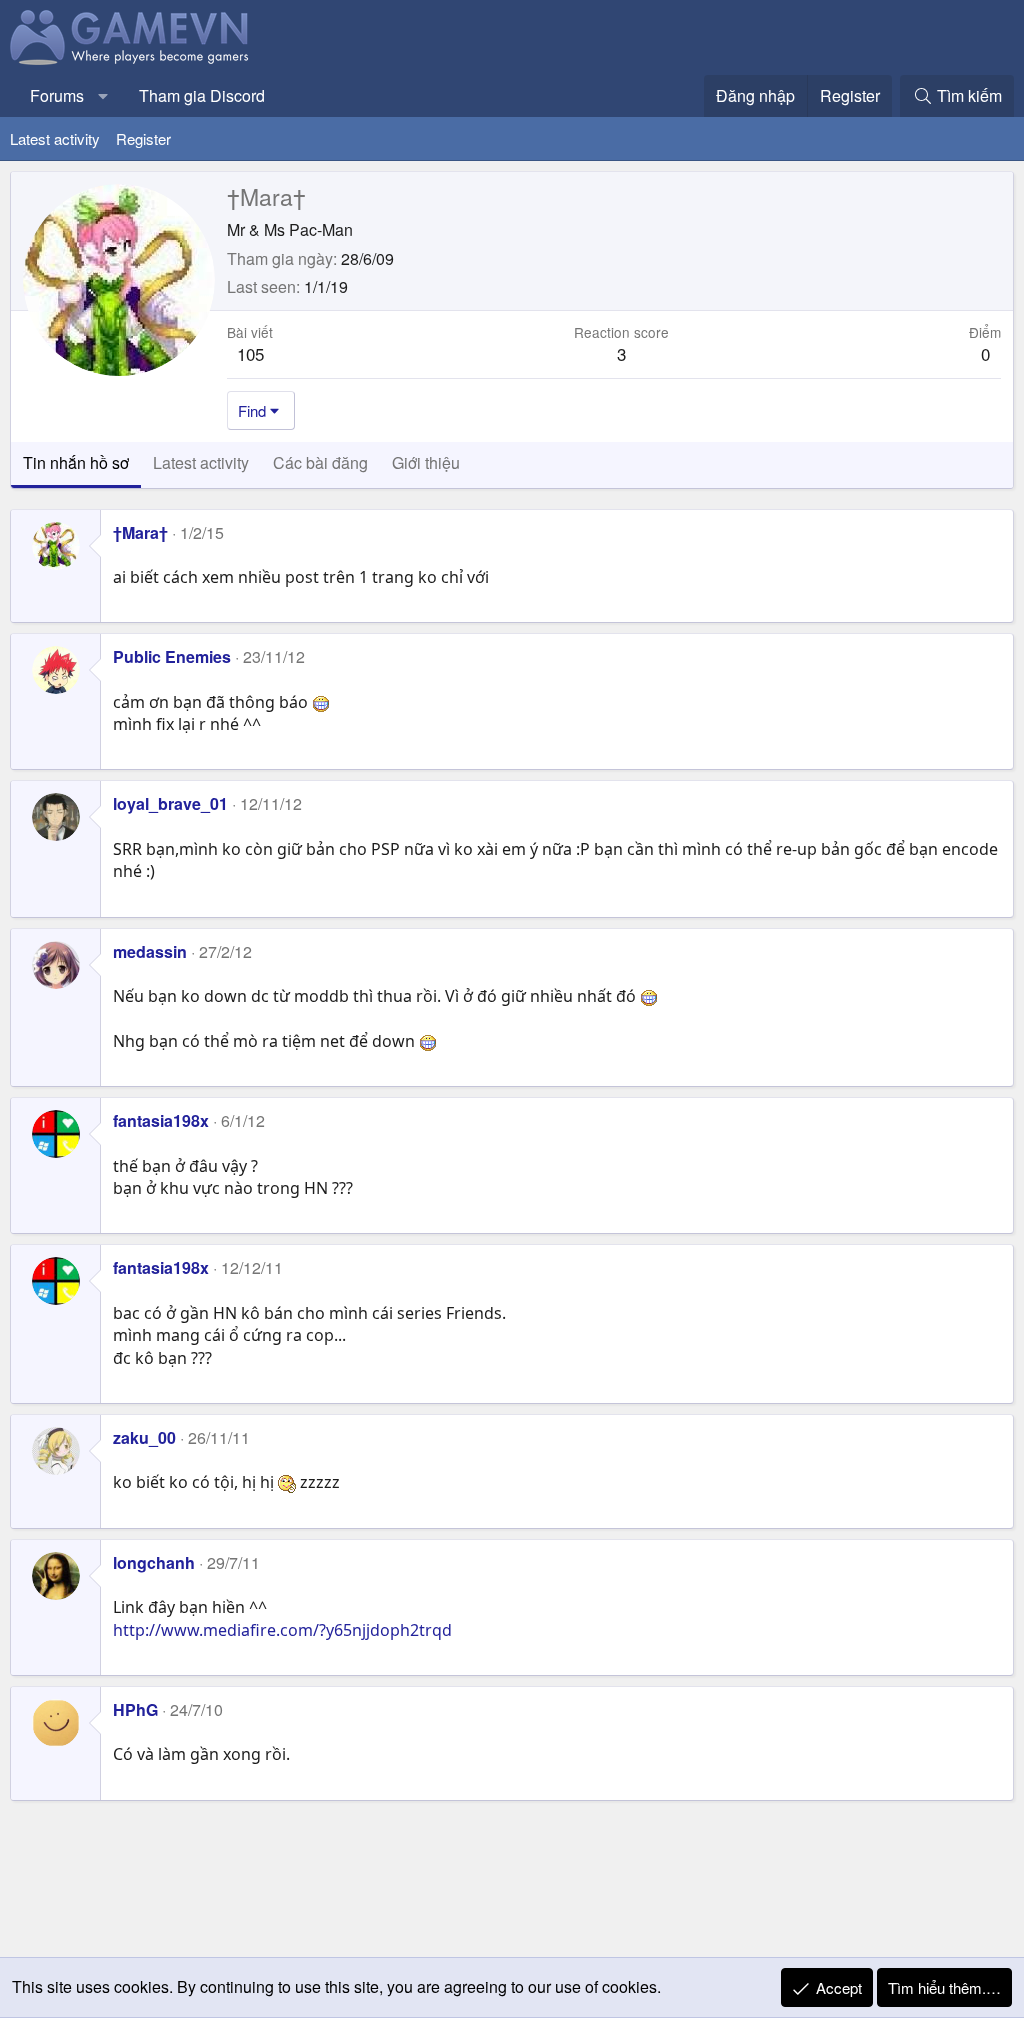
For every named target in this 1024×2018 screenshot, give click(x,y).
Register (143, 138)
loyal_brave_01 (170, 803)
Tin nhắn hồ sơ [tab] (76, 462)
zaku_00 (144, 1437)
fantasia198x (161, 1120)
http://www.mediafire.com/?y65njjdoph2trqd (282, 1630)
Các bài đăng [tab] (320, 462)
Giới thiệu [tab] (426, 462)
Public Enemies (172, 656)
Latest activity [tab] (201, 462)
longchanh (154, 1562)
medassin (150, 951)
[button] (103, 96)
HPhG (135, 1709)
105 (250, 353)
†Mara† (140, 532)
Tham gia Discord (202, 95)
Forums (57, 95)
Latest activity (55, 138)
